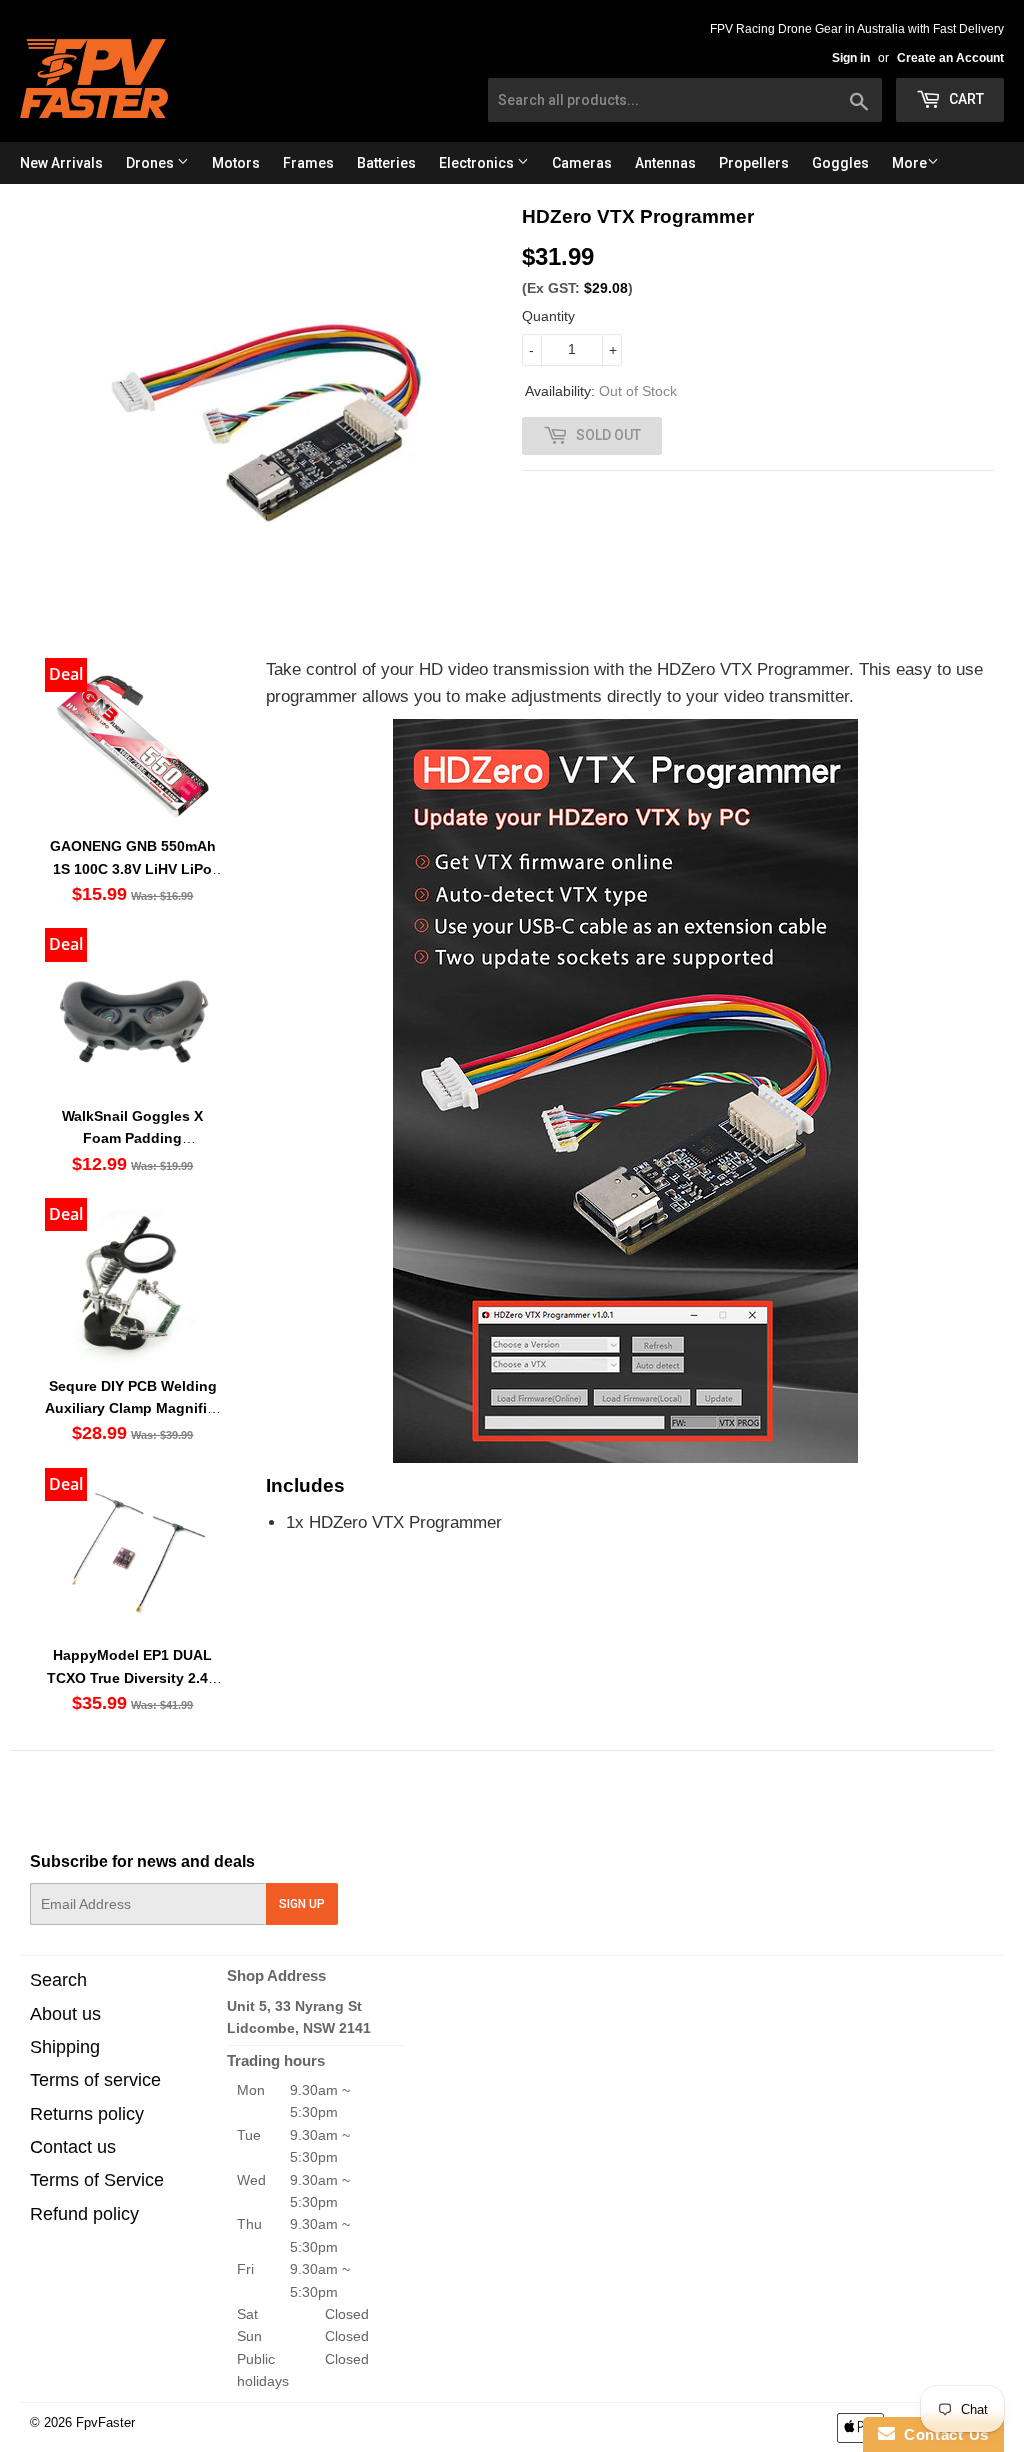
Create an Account (950, 58)
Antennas (665, 163)
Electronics (478, 163)
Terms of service (95, 2080)
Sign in (851, 58)
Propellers (754, 163)
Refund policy (84, 2214)
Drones (151, 163)
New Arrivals (61, 163)
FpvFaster (105, 2422)
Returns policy (87, 2114)
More (909, 163)
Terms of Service (97, 2180)
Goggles (840, 163)
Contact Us (942, 2434)
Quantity (548, 316)
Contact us (73, 2147)
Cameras (582, 163)
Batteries (386, 163)
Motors (236, 163)
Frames (308, 163)
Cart (965, 99)
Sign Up (302, 1904)
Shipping (65, 2047)
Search (58, 1980)
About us (65, 2014)
